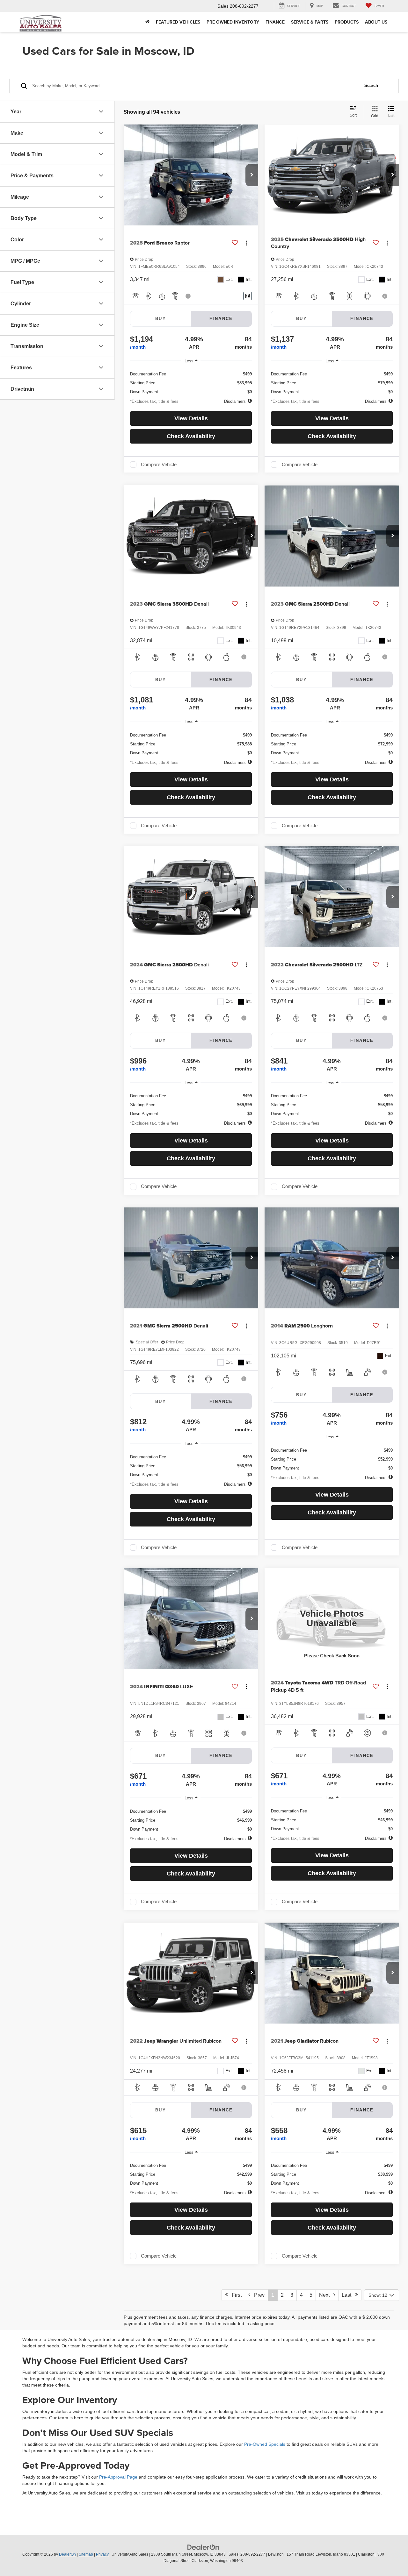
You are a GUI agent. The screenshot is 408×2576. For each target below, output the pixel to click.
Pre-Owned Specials (265, 2444)
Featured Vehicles (178, 22)
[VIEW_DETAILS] (332, 1619)
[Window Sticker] (248, 296)
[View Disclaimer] (188, 296)
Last (348, 2295)
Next (326, 2295)
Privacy (102, 2554)
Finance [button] (275, 22)
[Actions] (246, 243)
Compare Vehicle (159, 465)
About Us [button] (376, 22)
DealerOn (67, 2554)
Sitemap (86, 2554)
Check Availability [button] (191, 436)
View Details (191, 418)
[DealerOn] (203, 2547)
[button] (252, 175)
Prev (257, 2295)
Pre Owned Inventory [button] (233, 22)
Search (371, 85)
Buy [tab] (161, 319)
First (235, 2295)
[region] (191, 381)
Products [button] (347, 22)
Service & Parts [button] (310, 22)
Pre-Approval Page (118, 2477)
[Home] (147, 22)
